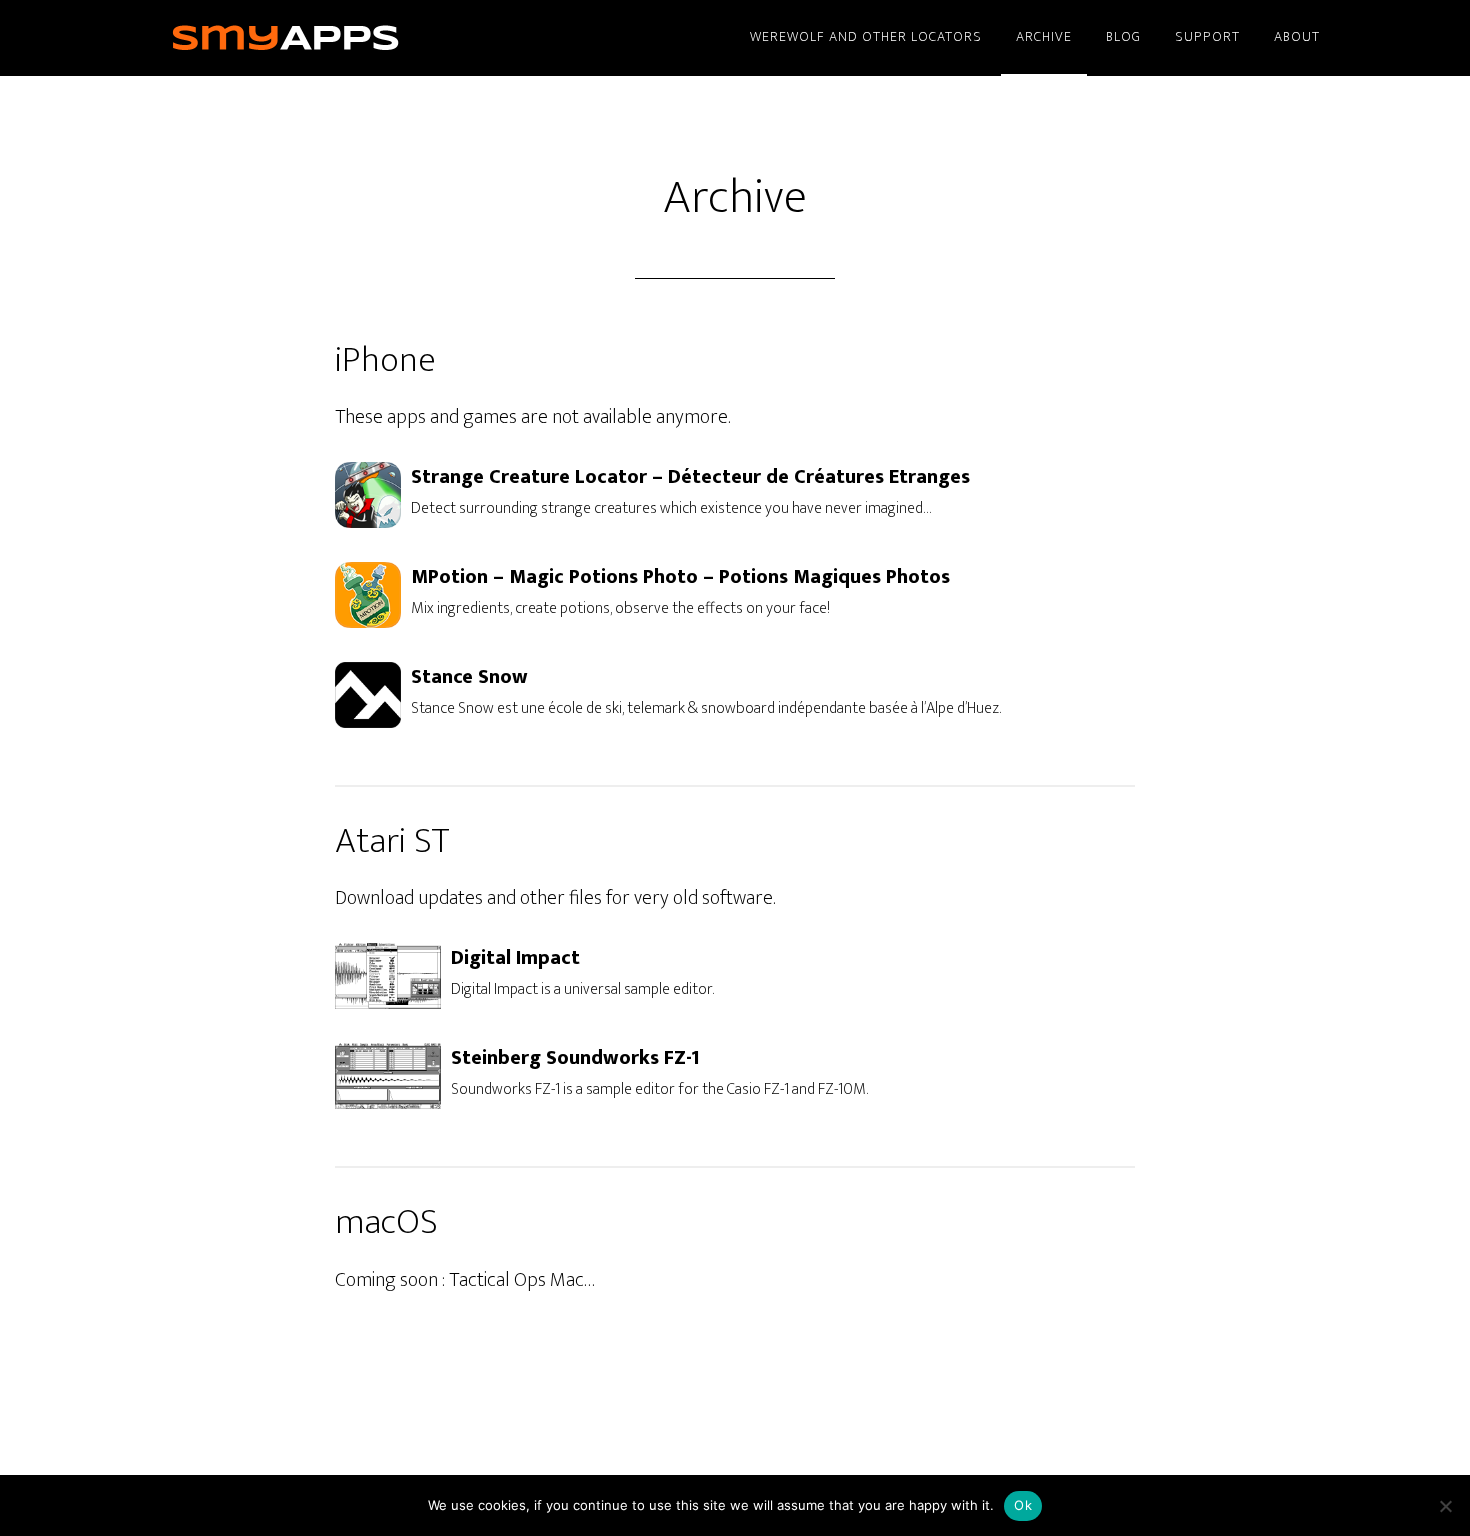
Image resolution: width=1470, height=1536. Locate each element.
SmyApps (315, 38)
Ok (1023, 1505)
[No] (1445, 1506)
